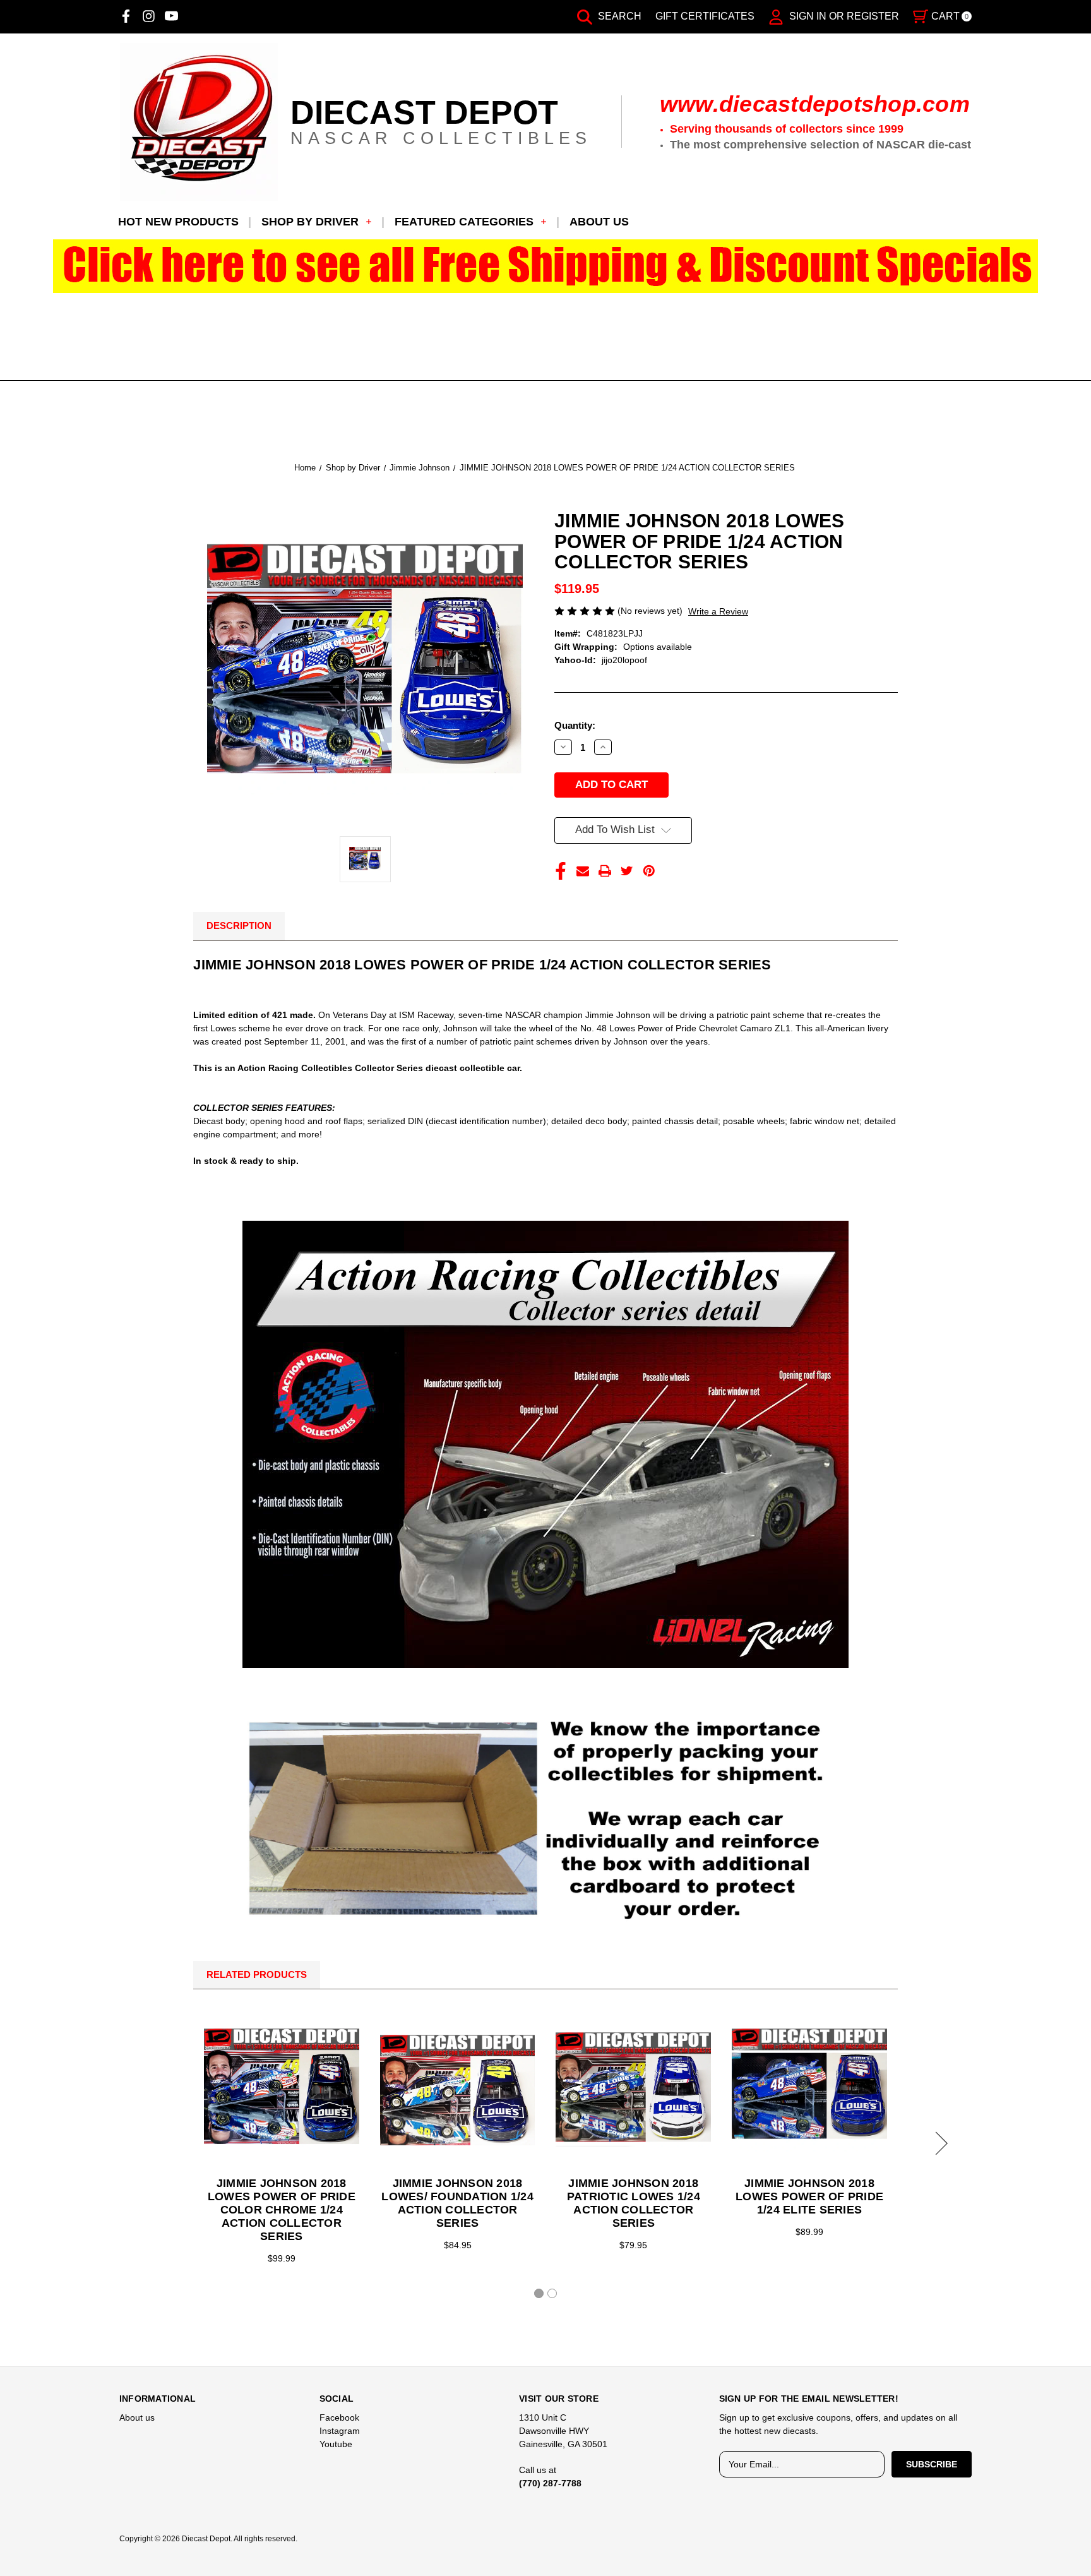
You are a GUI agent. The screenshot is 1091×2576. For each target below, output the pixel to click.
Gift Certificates (705, 16)
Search (618, 16)
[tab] (539, 2293)
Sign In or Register (843, 16)
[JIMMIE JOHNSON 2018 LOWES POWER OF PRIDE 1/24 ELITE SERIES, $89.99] (809, 2090)
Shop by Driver (310, 222)
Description (239, 926)
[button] (546, 266)
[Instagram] (149, 16)
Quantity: (575, 725)
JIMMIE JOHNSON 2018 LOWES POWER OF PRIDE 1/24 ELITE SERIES (809, 2196)
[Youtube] (171, 16)
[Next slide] (939, 2143)
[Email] (583, 871)
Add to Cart (458, 2090)
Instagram (340, 2431)
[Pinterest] (649, 871)
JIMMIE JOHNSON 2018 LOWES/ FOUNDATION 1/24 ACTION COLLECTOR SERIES (457, 2203)
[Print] (605, 871)
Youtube (336, 2444)
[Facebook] (126, 16)
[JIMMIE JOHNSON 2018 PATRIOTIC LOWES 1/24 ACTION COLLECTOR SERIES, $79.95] (633, 2090)
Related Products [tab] (257, 1974)
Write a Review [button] (718, 611)
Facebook (339, 2417)
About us (599, 222)
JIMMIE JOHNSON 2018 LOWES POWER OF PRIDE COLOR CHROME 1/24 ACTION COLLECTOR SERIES (282, 2210)
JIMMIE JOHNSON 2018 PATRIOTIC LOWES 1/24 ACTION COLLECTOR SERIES (634, 2203)
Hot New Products (178, 222)
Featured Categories (464, 222)
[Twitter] (627, 871)
